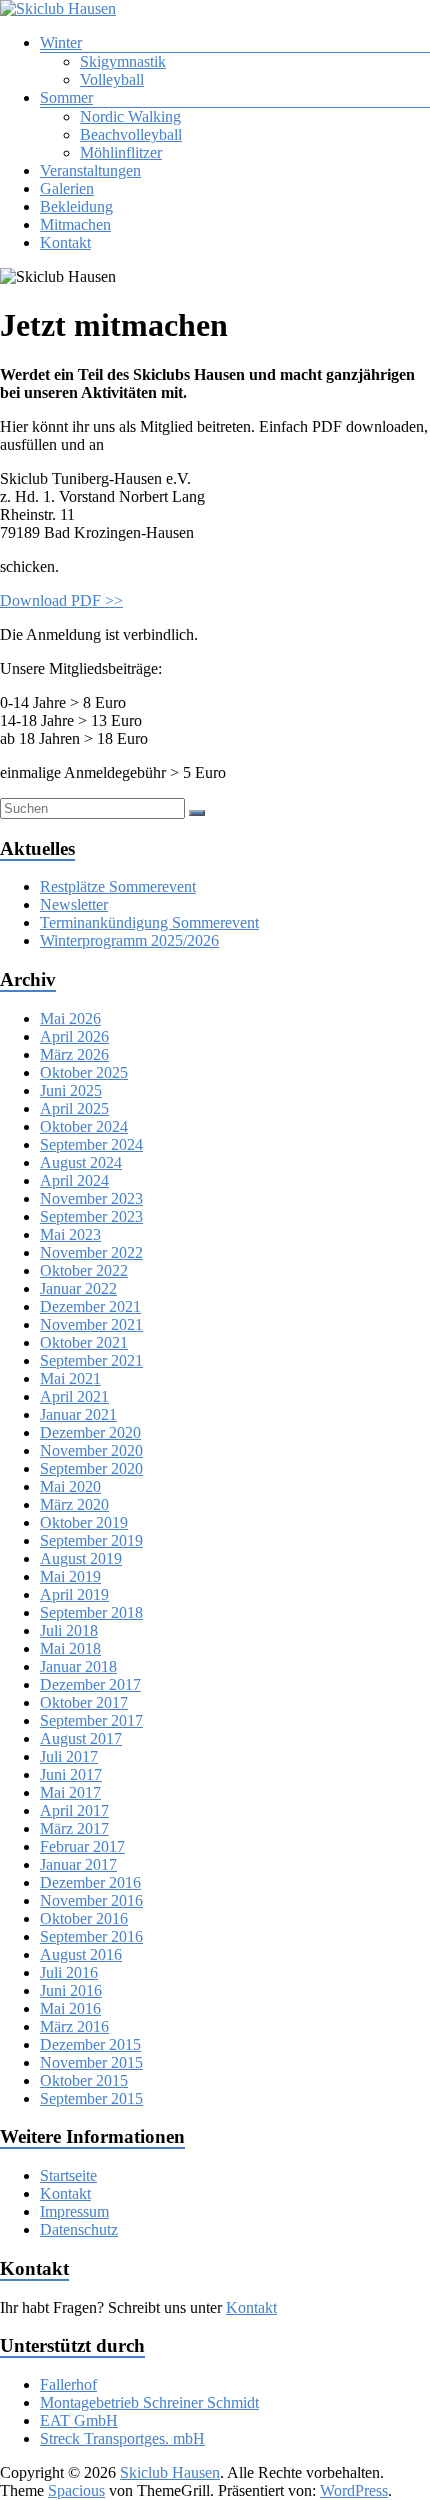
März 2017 (74, 1828)
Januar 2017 (78, 1864)
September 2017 (91, 1720)
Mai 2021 (70, 1378)
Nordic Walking (130, 116)
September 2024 (91, 1144)
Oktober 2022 (84, 1270)
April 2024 (74, 1180)
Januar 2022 (78, 1288)
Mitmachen (75, 224)
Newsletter (74, 904)
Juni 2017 (71, 1774)
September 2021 (91, 1360)
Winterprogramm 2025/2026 (129, 940)
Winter (61, 42)
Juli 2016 (69, 1972)
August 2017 (81, 1738)
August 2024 (81, 1162)
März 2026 (74, 1054)
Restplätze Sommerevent (118, 886)
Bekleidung (76, 206)
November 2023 (91, 1198)
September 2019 (91, 1540)
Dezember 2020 (90, 1432)
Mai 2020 (70, 1486)
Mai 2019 (70, 1576)
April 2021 (74, 1396)
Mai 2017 (70, 1792)
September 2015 (91, 2098)
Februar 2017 (82, 1846)
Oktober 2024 (84, 1126)
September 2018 (91, 1612)
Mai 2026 (70, 1018)
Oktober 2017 (84, 1702)
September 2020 (91, 1468)
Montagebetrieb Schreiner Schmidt (149, 2402)
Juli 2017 (69, 1756)
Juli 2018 (69, 1630)
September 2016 (91, 1936)
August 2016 (81, 1954)
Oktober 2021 (84, 1342)
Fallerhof (68, 2384)
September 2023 (91, 1216)
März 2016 (74, 2026)
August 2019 (81, 1558)
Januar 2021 (78, 1414)
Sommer (66, 97)
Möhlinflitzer (121, 152)
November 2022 (91, 1252)
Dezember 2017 (90, 1684)
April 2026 (74, 1036)
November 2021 (91, 1324)
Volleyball (112, 79)
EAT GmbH (79, 2420)
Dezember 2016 (90, 1882)
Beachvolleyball (131, 134)
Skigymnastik (123, 61)
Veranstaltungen (90, 170)
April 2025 (74, 1108)
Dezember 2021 (90, 1306)
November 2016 (91, 1900)
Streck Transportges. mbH (122, 2438)
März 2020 (74, 1504)
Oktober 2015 (84, 2080)
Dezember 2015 (90, 2044)
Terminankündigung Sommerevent (149, 922)
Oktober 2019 (84, 1522)
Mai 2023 (70, 1234)
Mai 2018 (70, 1648)
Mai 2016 (70, 2008)
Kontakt (65, 242)
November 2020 (91, 1450)
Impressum (74, 2211)
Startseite (68, 2175)
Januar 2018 (78, 1666)
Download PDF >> (61, 600)
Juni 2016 (71, 1990)
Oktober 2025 (84, 1072)
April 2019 (74, 1594)
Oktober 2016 (84, 1918)
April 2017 (74, 1810)
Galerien (67, 188)
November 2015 (91, 2062)
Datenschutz (79, 2229)
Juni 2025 (71, 1090)
